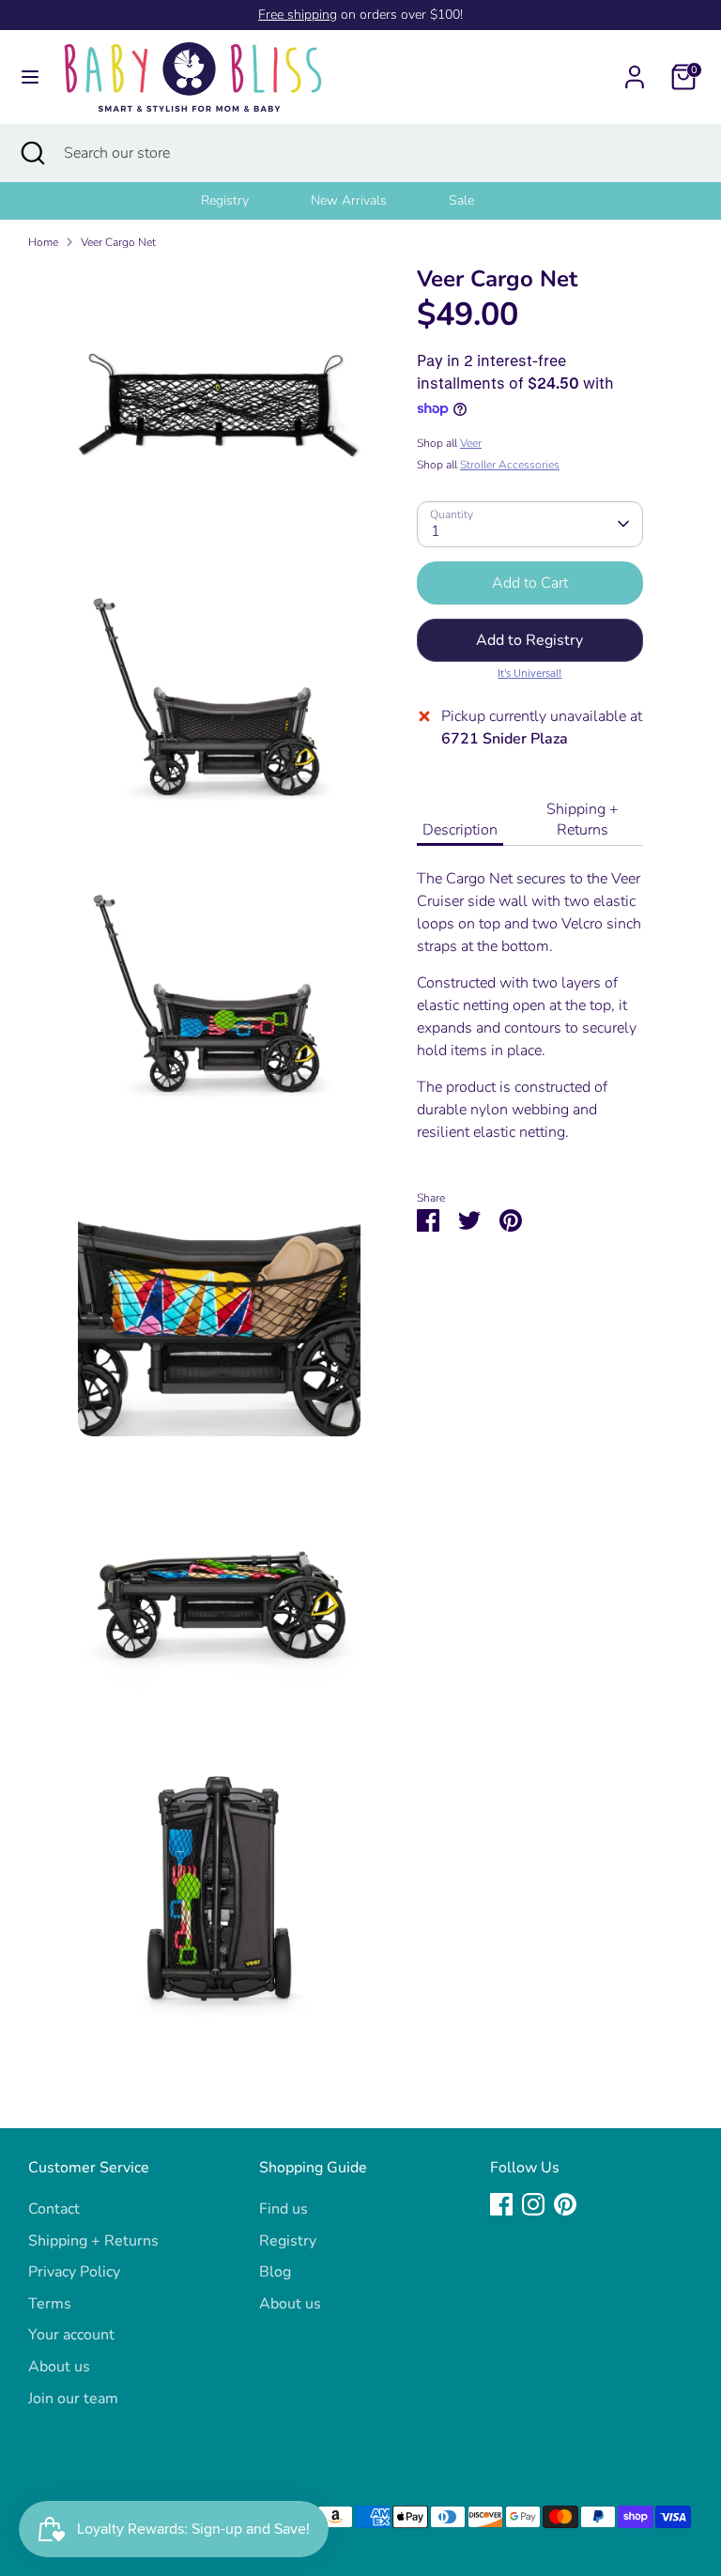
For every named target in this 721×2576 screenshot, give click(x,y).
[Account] (635, 69)
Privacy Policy (74, 2272)
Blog (275, 2272)
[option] (248, 201)
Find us (284, 2209)
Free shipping (298, 15)
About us (59, 2367)
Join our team (73, 2399)
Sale (461, 200)
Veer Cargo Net (118, 242)
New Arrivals (349, 200)
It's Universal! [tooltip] (529, 673)
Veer (471, 443)
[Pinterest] (565, 2204)
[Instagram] (533, 2204)
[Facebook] (501, 2204)
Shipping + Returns (583, 820)
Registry (225, 200)
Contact (54, 2209)
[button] (530, 640)
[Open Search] (32, 153)
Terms (50, 2304)
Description (460, 830)
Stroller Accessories (510, 465)
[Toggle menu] (30, 77)
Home (43, 242)
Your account (71, 2335)
